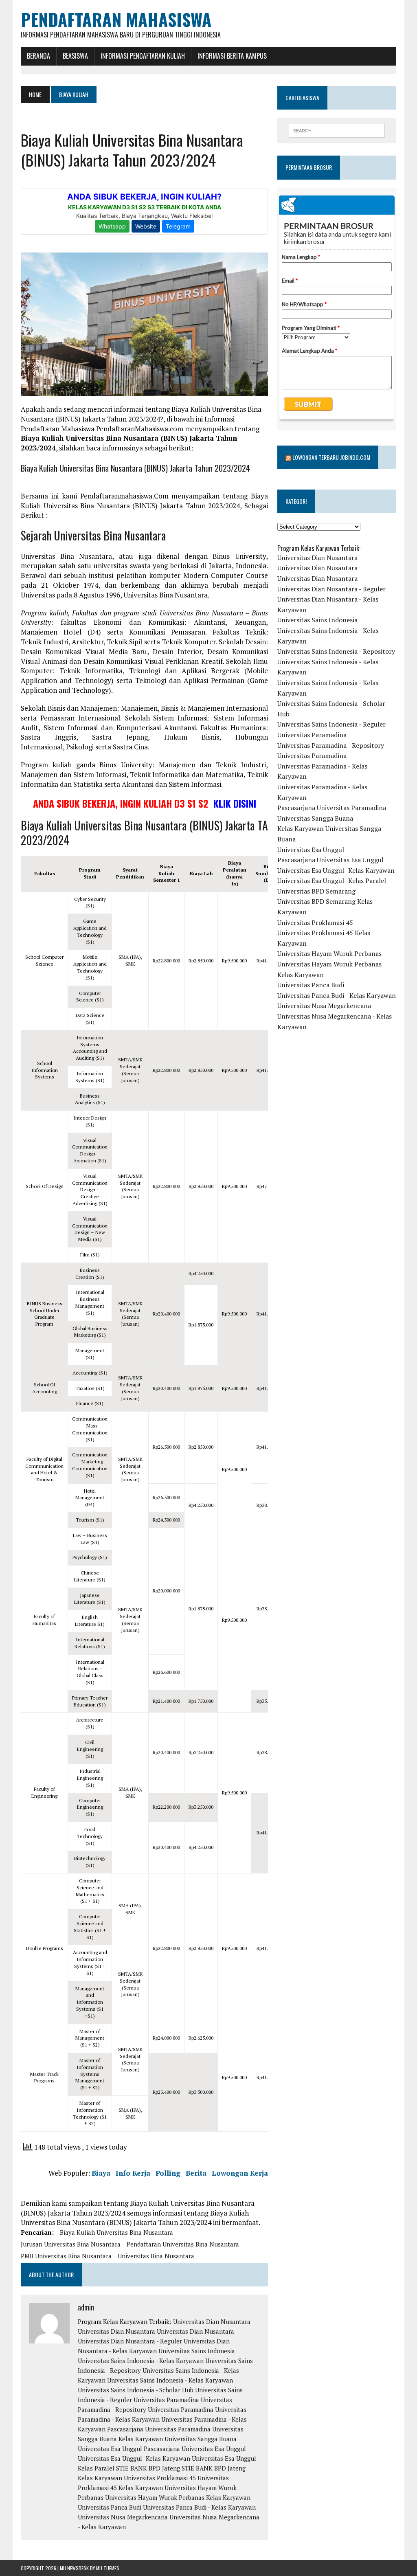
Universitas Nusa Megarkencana (123, 2517)
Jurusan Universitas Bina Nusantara (71, 2244)
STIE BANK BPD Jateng (148, 2468)
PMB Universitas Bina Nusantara (66, 2256)
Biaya (101, 2173)
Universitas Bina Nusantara (156, 2256)
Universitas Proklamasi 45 (160, 2478)
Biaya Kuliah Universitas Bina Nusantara (116, 2232)
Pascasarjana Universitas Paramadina (159, 2429)
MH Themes (108, 2568)
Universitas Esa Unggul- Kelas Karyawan (134, 2458)
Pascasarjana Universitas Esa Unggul (195, 2449)
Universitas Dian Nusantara (212, 2321)
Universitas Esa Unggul (110, 2449)
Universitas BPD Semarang (316, 891)
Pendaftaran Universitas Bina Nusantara (183, 2244)
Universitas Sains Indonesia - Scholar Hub (136, 2390)
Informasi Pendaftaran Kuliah (143, 56)
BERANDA (38, 56)
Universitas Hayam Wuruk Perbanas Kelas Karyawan (178, 2497)
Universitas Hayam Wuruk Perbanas (329, 953)
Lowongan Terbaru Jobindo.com (331, 457)
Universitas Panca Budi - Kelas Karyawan (199, 2507)
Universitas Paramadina (166, 2400)
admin (86, 2307)
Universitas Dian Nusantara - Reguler (130, 2341)
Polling (168, 2173)
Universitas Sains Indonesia (197, 2351)
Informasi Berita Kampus (232, 56)
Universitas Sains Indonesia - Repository (336, 651)
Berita (196, 2173)
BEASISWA (75, 56)
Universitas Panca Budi (110, 2507)
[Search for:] (337, 131)
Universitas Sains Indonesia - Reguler (331, 724)
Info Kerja (133, 2173)
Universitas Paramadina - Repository (331, 745)
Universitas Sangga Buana (315, 818)
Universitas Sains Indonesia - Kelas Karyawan (141, 2361)
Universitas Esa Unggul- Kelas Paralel (332, 881)
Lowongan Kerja (240, 2173)
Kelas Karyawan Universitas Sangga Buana (178, 2439)
